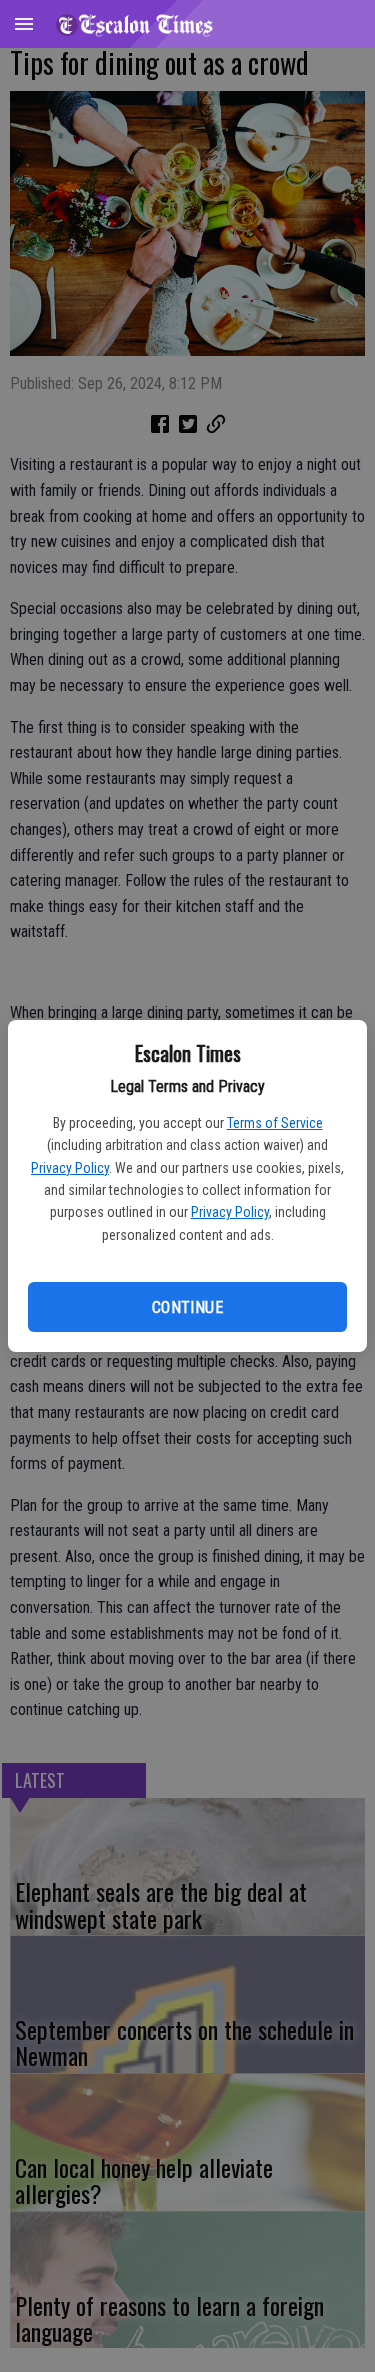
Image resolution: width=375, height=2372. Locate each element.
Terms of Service (275, 1123)
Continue (187, 1307)
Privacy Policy (70, 1168)
